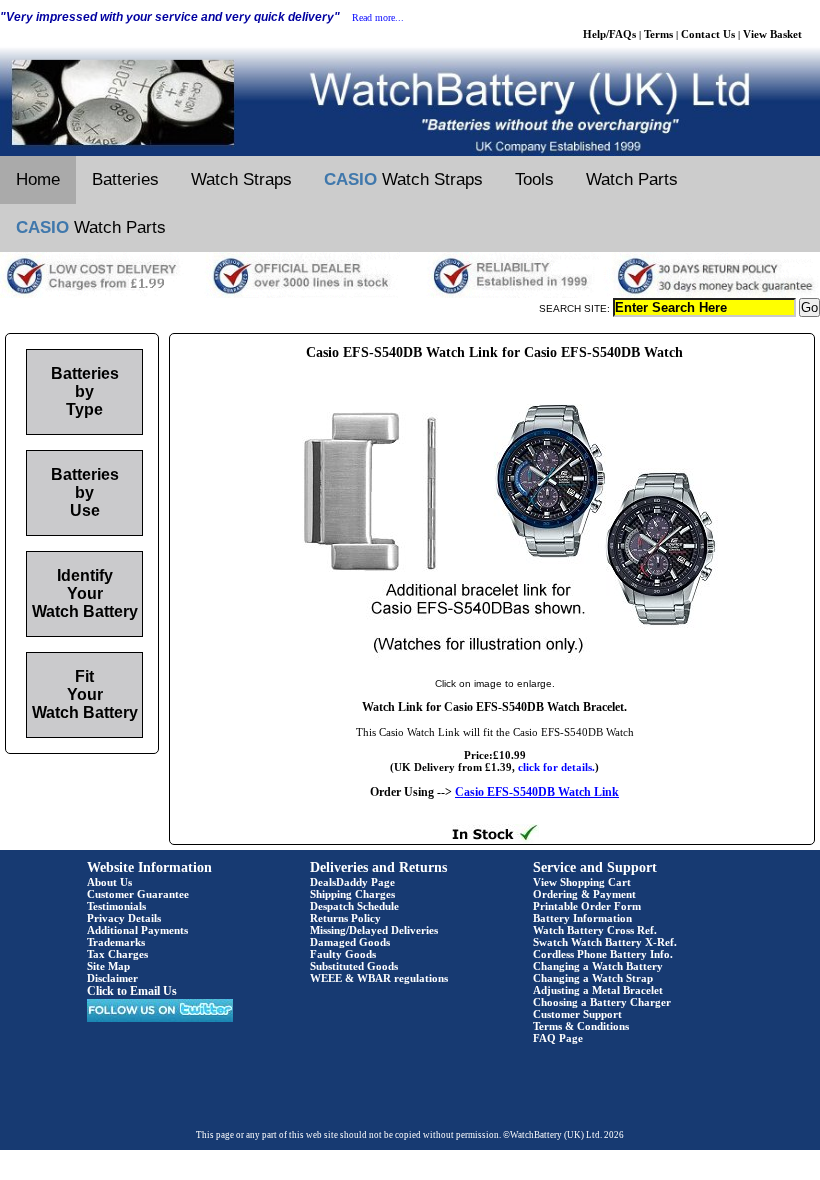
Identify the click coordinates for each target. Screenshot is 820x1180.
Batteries (125, 179)
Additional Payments (137, 930)
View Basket (772, 34)
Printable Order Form (587, 906)
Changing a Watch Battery (598, 966)
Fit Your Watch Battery (85, 694)
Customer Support (577, 1014)
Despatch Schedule (354, 906)
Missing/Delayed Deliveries (374, 930)
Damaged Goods (350, 942)
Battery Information (582, 918)
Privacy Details (124, 918)
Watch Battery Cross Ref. (595, 930)
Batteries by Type (85, 391)
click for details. (556, 767)
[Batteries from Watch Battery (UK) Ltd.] (410, 152)
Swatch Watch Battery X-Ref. (605, 942)
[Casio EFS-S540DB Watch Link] (495, 663)
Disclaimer (112, 978)
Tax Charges (117, 954)
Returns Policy (345, 918)
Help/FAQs (609, 34)
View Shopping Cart (582, 882)
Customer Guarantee (138, 894)
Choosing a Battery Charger (602, 1002)
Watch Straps (241, 179)
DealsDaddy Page (352, 882)
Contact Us (708, 34)
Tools (534, 179)
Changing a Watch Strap (593, 978)
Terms (658, 34)
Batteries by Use (85, 492)
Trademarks (116, 942)
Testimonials (116, 906)
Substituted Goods (354, 966)
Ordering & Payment (584, 894)
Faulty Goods (343, 954)
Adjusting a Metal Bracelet (598, 990)
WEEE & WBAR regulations (379, 978)
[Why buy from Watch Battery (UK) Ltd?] (410, 294)
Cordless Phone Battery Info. (603, 954)
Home (38, 179)
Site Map (108, 966)
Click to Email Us (132, 991)
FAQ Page (558, 1038)
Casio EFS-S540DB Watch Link (537, 792)
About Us (109, 882)
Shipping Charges (352, 894)
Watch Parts (632, 179)
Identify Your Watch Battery (85, 593)
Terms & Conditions (581, 1026)
